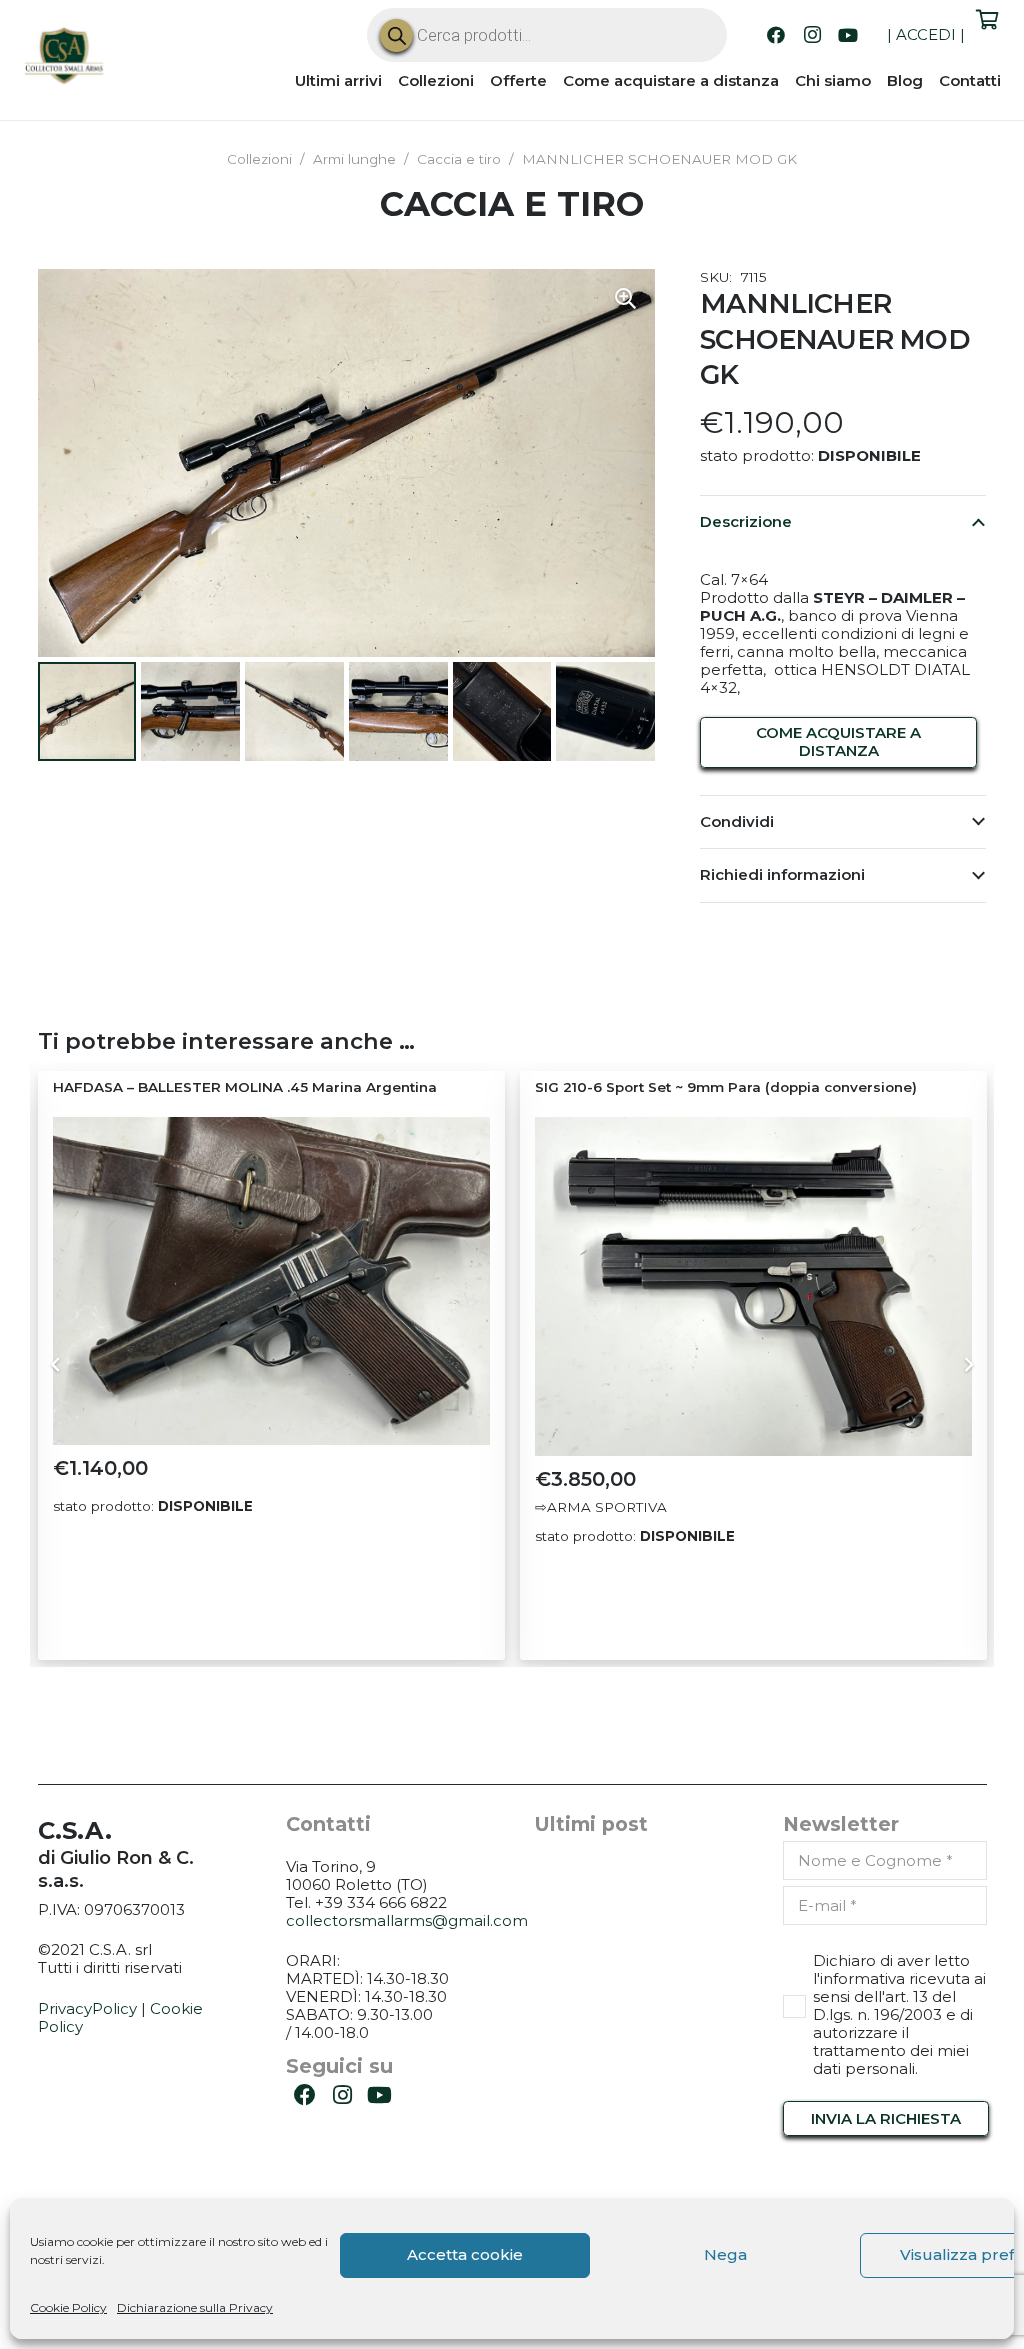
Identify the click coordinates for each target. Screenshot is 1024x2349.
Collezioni (259, 159)
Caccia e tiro (459, 159)
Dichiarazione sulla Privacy (195, 2307)
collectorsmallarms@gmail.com (407, 1920)
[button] (625, 299)
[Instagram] (812, 35)
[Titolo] (65, 58)
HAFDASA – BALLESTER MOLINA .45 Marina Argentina (245, 1087)
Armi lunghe (354, 159)
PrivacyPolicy (87, 2008)
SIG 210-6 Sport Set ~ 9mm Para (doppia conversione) (726, 1087)
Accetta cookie (465, 2254)
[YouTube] (848, 35)
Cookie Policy (68, 2307)
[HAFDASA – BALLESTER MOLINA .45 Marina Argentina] (271, 1281)
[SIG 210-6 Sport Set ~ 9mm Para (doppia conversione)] (753, 1286)
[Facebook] (776, 35)
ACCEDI (926, 34)
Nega (725, 2254)
